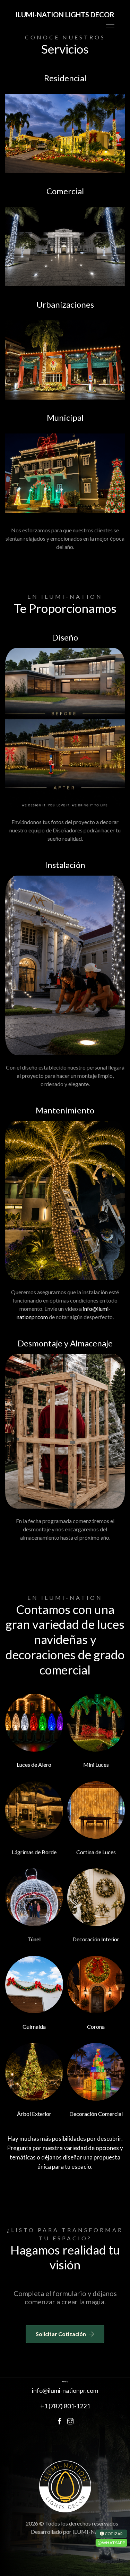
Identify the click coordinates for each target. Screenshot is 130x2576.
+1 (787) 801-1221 (65, 2406)
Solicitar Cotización (61, 2334)
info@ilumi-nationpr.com (65, 2390)
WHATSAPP (113, 2542)
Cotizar (114, 2533)
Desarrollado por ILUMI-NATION (72, 2532)
